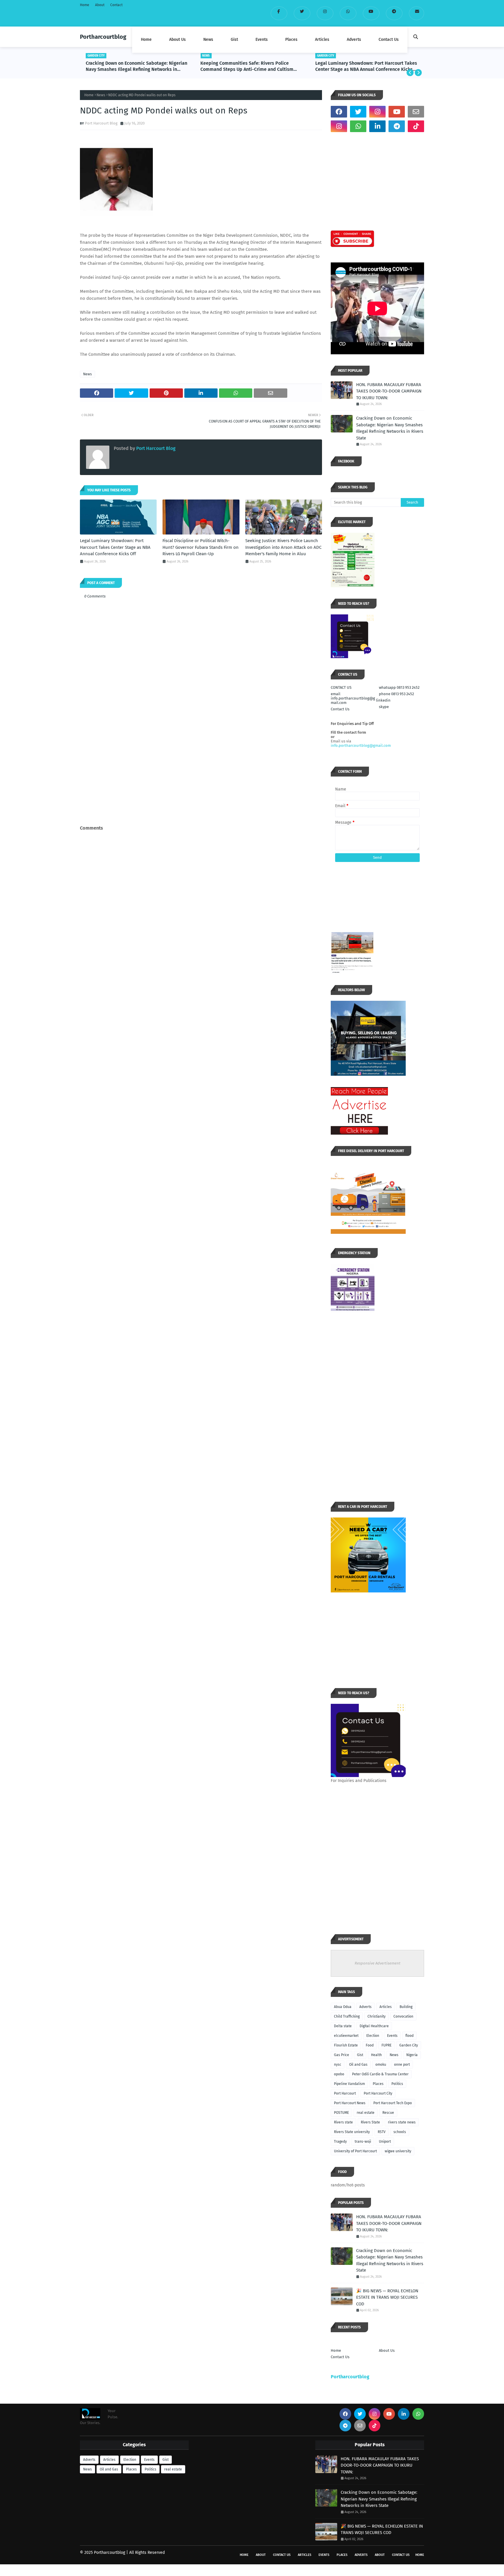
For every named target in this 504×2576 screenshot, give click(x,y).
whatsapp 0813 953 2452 (399, 687)
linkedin (383, 700)
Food (370, 2045)
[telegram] (394, 13)
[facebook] (279, 13)
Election (373, 2036)
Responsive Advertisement (378, 1963)
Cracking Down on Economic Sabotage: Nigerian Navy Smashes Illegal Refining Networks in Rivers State (390, 428)
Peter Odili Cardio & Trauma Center (380, 2074)
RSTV (382, 2132)
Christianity (377, 2016)
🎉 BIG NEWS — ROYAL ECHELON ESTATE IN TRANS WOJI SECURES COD (387, 2297)
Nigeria (412, 2055)
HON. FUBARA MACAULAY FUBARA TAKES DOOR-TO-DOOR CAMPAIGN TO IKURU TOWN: (389, 391)
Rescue (388, 2113)
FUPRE (386, 2045)
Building (406, 2007)
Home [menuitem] (146, 40)
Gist (360, 2055)
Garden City (409, 2045)
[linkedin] (377, 126)
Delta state (343, 2026)
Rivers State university (352, 2132)
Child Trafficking (347, 2016)
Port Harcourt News (350, 2103)
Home (85, 5)
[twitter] (302, 13)
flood (409, 2036)
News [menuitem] (208, 40)
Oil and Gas (358, 2065)
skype (384, 707)
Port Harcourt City (378, 2093)
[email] (416, 13)
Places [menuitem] (291, 40)
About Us (387, 2350)
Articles (386, 2007)
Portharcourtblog (103, 37)
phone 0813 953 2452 (396, 694)
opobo (339, 2074)
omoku (381, 2065)
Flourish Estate (346, 2045)
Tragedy (340, 2142)
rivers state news (402, 2122)
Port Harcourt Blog (101, 123)
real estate (366, 2113)
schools (400, 2132)
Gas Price (342, 2055)
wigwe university (398, 2151)
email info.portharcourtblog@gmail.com (353, 698)
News (101, 95)
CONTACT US (341, 687)
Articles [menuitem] (322, 40)
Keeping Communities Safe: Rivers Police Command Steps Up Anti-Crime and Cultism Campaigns (132, 66)
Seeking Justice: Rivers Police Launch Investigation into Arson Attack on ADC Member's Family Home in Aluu (283, 547)
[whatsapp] (348, 13)
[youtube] (371, 13)
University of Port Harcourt (355, 2151)
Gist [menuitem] (234, 40)
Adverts (365, 2007)
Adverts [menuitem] (354, 40)
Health (376, 2055)
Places (378, 2084)
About (100, 5)
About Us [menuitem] (177, 40)
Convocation (403, 2016)
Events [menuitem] (262, 40)
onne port (402, 2065)
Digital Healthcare (374, 2026)
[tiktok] (416, 126)
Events (392, 2036)
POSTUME (341, 2113)
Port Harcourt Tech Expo (393, 2103)
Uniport (385, 2142)
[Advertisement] (201, 780)
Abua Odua (343, 2007)
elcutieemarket (346, 2036)
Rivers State (370, 2122)
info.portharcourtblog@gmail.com (361, 745)
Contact (116, 5)
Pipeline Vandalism (349, 2084)
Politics (397, 2084)
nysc (338, 2065)
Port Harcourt (345, 2093)
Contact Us (340, 709)
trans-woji (363, 2142)
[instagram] (325, 13)
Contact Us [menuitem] (389, 40)
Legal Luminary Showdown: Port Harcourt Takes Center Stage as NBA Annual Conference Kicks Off (251, 66)
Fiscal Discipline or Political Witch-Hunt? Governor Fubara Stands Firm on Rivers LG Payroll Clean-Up (360, 66)
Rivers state (343, 2122)
